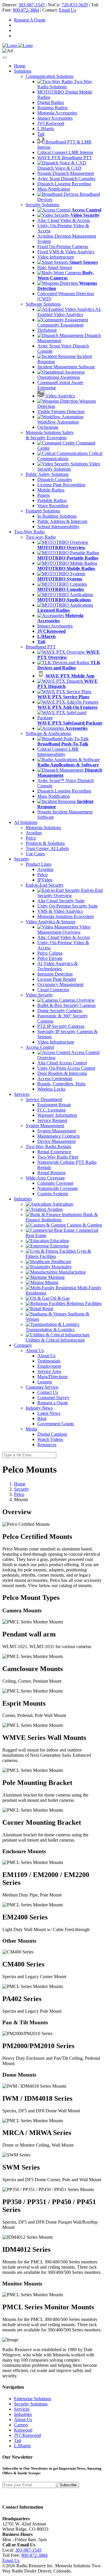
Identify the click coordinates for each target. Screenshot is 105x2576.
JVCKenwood (51, 123)
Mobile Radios (51, 490)
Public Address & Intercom (62, 521)
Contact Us (48, 1392)
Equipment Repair (54, 1105)
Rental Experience (54, 1152)
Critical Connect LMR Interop (65, 152)
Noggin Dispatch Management (66, 173)
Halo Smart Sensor (55, 267)
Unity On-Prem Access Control (66, 1068)
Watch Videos (50, 1439)
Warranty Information (57, 1115)
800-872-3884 (26, 10)
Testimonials (49, 1361)
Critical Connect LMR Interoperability (58, 752)
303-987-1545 (32, 5)
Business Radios (52, 108)
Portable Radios (52, 500)
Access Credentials (55, 1079)
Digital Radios (51, 102)
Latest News (49, 1413)
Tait (41, 134)
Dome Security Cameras (60, 1011)
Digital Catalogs (52, 1434)
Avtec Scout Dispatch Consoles (66, 179)
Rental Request (51, 1173)
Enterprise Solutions (33, 2399)
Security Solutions (31, 2404)
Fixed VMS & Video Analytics (66, 252)
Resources (47, 1445)
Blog (42, 1418)
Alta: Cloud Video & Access (64, 220)
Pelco (19, 1494)
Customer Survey (53, 1398)
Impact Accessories (55, 118)
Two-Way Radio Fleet (58, 1157)
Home (20, 66)
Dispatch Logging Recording (64, 184)
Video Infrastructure (56, 257)
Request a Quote (53, 1403)
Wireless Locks (51, 1089)
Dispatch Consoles (55, 479)
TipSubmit (47, 330)
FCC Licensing (51, 1110)
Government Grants (56, 1424)
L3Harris (46, 129)
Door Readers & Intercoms (62, 1073)
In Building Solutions (57, 516)
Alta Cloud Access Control (62, 1063)
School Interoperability (58, 527)
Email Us (68, 10)
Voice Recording (53, 506)
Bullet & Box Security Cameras (66, 1005)
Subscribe (68, 2485)
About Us (46, 1356)
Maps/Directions (52, 1377)
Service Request (52, 1120)
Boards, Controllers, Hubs (61, 1084)
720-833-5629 (75, 5)
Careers (21, 2425)
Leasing (45, 1382)
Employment (49, 1366)
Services (22, 2409)
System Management (57, 1131)
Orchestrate (48, 427)
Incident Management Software (66, 367)
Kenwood (23, 2430)
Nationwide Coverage (58, 1188)
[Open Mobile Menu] (5, 58)
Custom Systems (53, 1194)
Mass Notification (54, 189)
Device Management (56, 1141)
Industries (23, 2414)
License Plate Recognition (61, 485)
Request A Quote (30, 20)
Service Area (49, 1371)
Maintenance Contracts (58, 1136)
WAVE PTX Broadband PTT (65, 158)
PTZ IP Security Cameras (61, 1026)
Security (22, 1489)
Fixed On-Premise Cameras (63, 247)
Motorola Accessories (57, 113)
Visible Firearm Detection (61, 412)
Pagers (43, 495)
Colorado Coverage (55, 1183)
